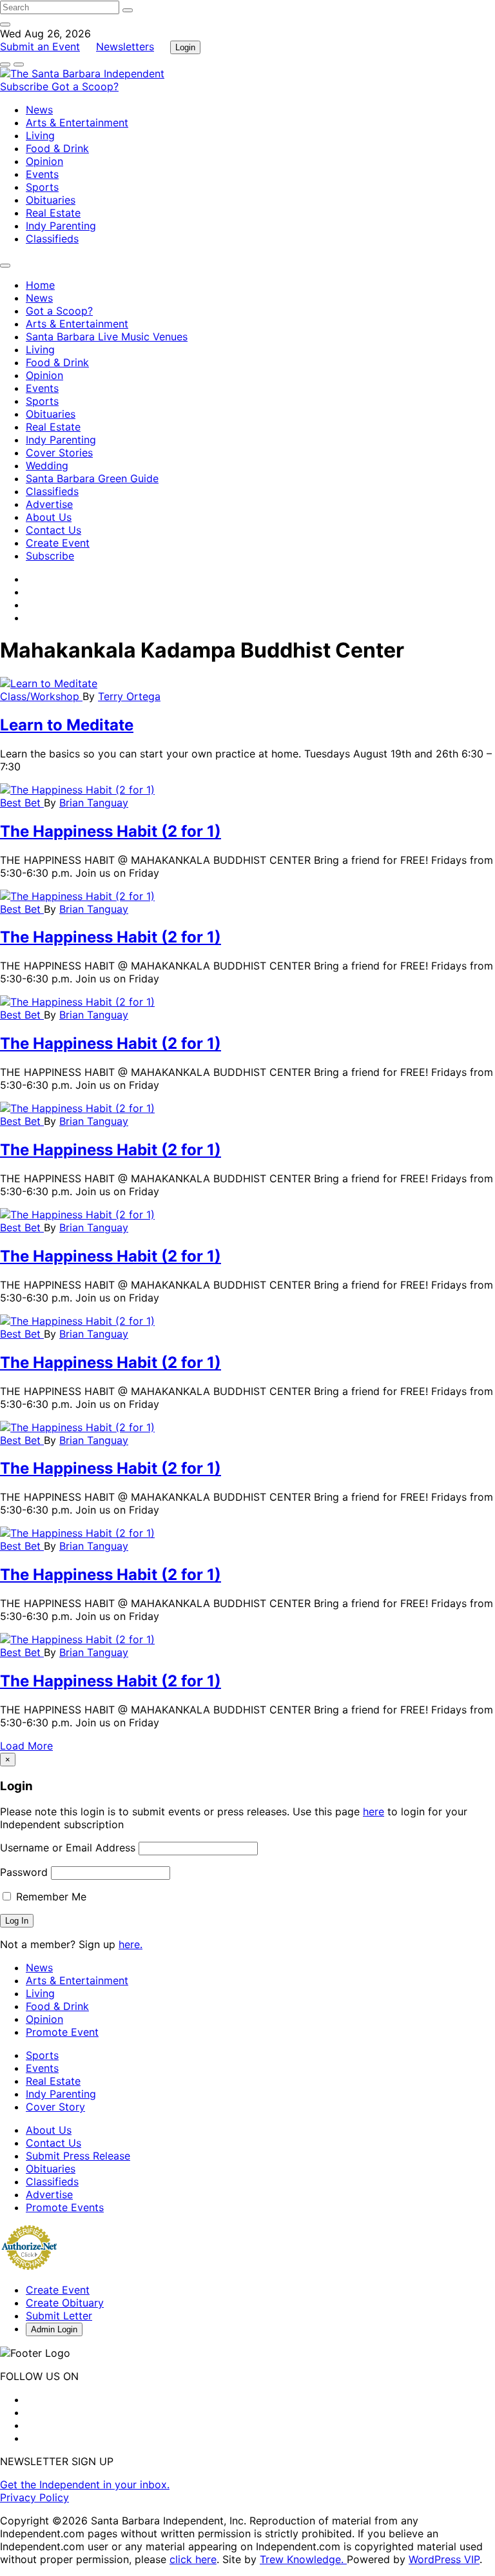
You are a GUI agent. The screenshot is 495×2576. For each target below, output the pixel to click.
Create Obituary (65, 2303)
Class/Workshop (41, 696)
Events (42, 174)
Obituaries (51, 200)
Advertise (49, 504)
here (374, 1811)
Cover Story (55, 2107)
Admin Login (54, 2329)
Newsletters (125, 46)
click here (193, 2559)
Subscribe (26, 86)
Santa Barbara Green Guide (92, 478)
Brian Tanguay (94, 803)
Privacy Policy (34, 2497)
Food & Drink (57, 148)
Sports (42, 187)
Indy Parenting (61, 226)
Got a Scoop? (85, 86)
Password (24, 1872)
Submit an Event (40, 46)
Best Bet (22, 803)
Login (185, 47)
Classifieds (52, 239)
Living (40, 135)
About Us (49, 517)
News (39, 110)
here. (131, 1944)
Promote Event (62, 2032)
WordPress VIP (444, 2559)
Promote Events (65, 2207)
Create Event (58, 543)
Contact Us (53, 530)
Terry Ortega (129, 696)
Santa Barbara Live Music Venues (107, 337)
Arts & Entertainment (77, 122)
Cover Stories (59, 453)
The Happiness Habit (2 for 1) (111, 831)
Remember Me (50, 1897)
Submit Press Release (78, 2156)
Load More (26, 1746)
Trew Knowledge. (303, 2559)
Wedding (47, 465)
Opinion (44, 161)
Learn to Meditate (67, 725)
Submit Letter (59, 2316)
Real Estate (53, 213)
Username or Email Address (68, 1848)
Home (40, 285)
